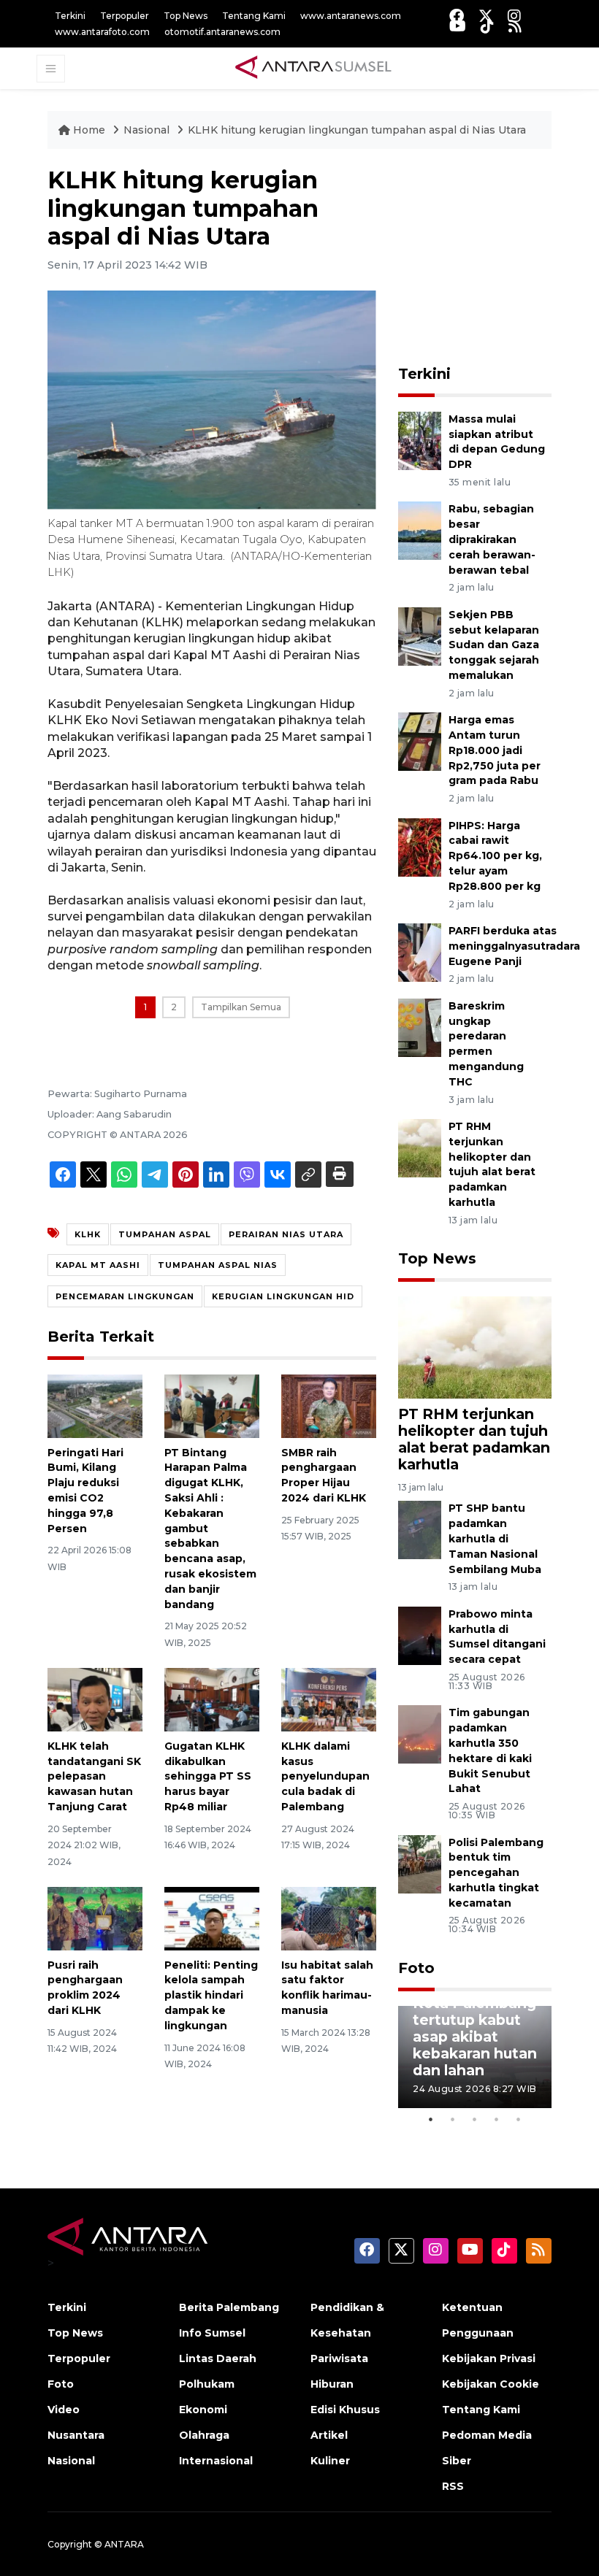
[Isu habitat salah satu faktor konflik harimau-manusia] (329, 1918)
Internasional (216, 2461)
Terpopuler (125, 16)
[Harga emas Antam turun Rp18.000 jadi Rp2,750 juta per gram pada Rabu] (420, 741)
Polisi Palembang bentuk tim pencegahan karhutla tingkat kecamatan (496, 1873)
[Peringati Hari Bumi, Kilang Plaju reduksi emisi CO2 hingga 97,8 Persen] (95, 1406)
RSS (453, 2486)
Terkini (70, 16)
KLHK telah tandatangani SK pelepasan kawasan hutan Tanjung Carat (94, 1776)
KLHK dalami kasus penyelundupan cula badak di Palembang (325, 1776)
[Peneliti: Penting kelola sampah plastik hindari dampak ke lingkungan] (212, 1918)
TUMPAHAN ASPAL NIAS (218, 1265)
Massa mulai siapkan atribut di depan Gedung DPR (497, 442)
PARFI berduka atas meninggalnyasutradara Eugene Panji (514, 946)
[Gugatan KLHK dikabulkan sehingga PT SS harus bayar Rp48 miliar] (212, 1699)
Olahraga (204, 2435)
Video (64, 2410)
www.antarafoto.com (102, 32)
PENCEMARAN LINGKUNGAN (125, 1296)
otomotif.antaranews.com (222, 32)
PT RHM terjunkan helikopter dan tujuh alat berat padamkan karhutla (474, 1439)
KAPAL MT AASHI (98, 1265)
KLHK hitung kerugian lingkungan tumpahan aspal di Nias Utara (357, 130)
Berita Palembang (229, 2307)
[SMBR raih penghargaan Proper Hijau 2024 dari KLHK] (329, 1406)
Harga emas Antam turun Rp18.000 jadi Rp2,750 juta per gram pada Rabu (495, 750)
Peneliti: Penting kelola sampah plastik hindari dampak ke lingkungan (211, 1995)
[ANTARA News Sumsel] (313, 68)
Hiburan (332, 2384)
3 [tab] (475, 2119)
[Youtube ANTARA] (458, 26)
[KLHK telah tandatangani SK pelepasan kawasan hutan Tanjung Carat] (95, 1699)
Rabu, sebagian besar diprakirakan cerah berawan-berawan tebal (492, 539)
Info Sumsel (212, 2333)
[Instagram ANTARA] (514, 16)
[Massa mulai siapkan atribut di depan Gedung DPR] (420, 440)
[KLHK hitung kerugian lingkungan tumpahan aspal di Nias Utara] (475, 1346)
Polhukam (207, 2384)
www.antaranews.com (351, 16)
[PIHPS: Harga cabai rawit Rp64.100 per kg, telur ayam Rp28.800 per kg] (420, 846)
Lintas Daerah (218, 2358)
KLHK (88, 1234)
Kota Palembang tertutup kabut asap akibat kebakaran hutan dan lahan (475, 2037)
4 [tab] (497, 2119)
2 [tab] (453, 2119)
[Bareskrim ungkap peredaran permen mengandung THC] (420, 1027)
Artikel (329, 2435)
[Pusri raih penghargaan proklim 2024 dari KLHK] (95, 1918)
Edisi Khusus (345, 2410)
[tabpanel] (475, 2057)
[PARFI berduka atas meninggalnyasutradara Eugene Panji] (420, 951)
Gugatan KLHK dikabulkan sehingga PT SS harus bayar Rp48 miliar (208, 1776)
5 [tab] (519, 2119)
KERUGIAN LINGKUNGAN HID (283, 1296)
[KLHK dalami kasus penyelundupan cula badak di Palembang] (329, 1699)
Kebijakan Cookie (491, 2384)
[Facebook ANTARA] (457, 16)
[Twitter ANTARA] (486, 16)
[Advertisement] (499, 258)
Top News (186, 16)
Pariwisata (339, 2358)
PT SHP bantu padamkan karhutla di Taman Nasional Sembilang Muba (495, 1538)
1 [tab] (431, 2119)
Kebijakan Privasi (489, 2358)
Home (89, 130)
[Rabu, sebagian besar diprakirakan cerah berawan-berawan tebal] (420, 530)
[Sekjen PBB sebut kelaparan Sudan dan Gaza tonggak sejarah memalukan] (420, 635)
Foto (416, 1968)
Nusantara (76, 2435)
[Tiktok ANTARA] (487, 26)
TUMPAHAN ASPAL (165, 1234)
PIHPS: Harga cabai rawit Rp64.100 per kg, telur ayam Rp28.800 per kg (495, 856)
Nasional (148, 130)
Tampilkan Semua (241, 1007)
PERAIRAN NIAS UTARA (286, 1234)
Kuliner (330, 2461)
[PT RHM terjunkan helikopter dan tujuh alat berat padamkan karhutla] (420, 1147)
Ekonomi (203, 2410)
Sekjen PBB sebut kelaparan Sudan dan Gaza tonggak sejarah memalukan (494, 645)
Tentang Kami (254, 16)
